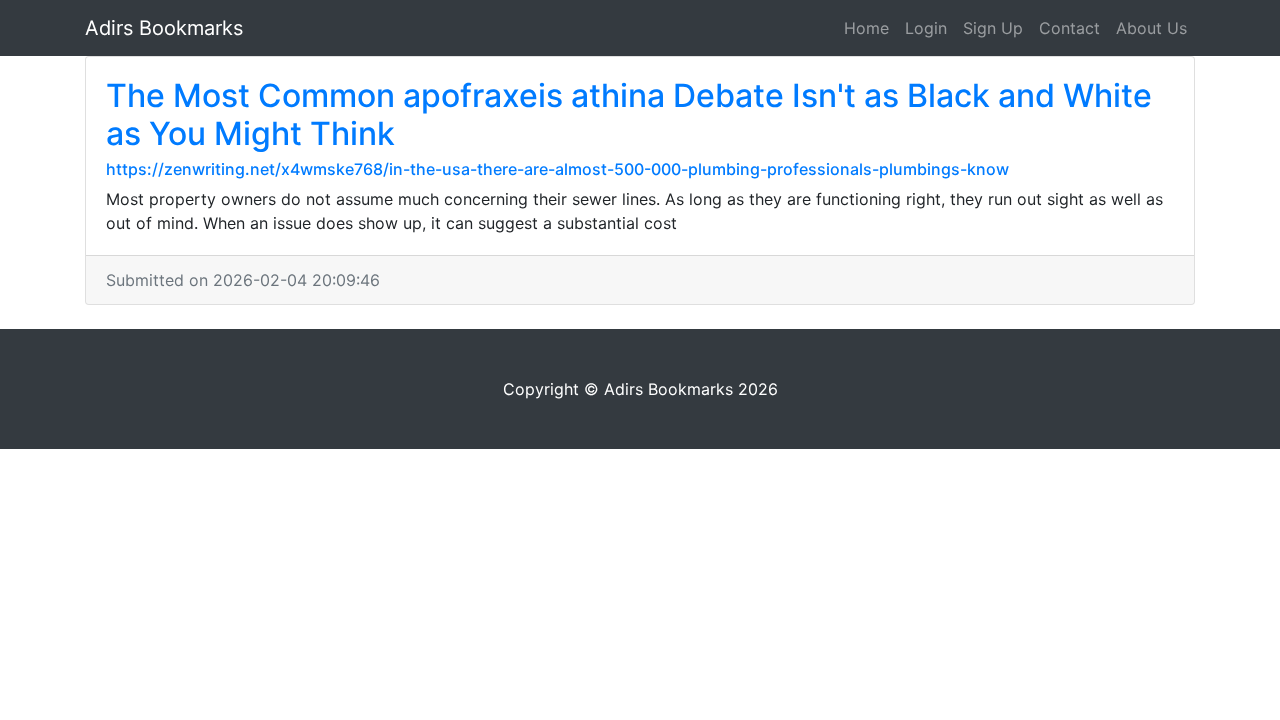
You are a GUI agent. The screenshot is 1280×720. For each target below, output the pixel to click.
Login (926, 28)
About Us (1151, 28)
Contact (1069, 28)
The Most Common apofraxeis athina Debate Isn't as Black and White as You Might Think (629, 114)
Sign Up (993, 28)
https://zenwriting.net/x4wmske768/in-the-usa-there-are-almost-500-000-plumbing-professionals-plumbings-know (557, 169)
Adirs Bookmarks (164, 28)
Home (866, 28)
